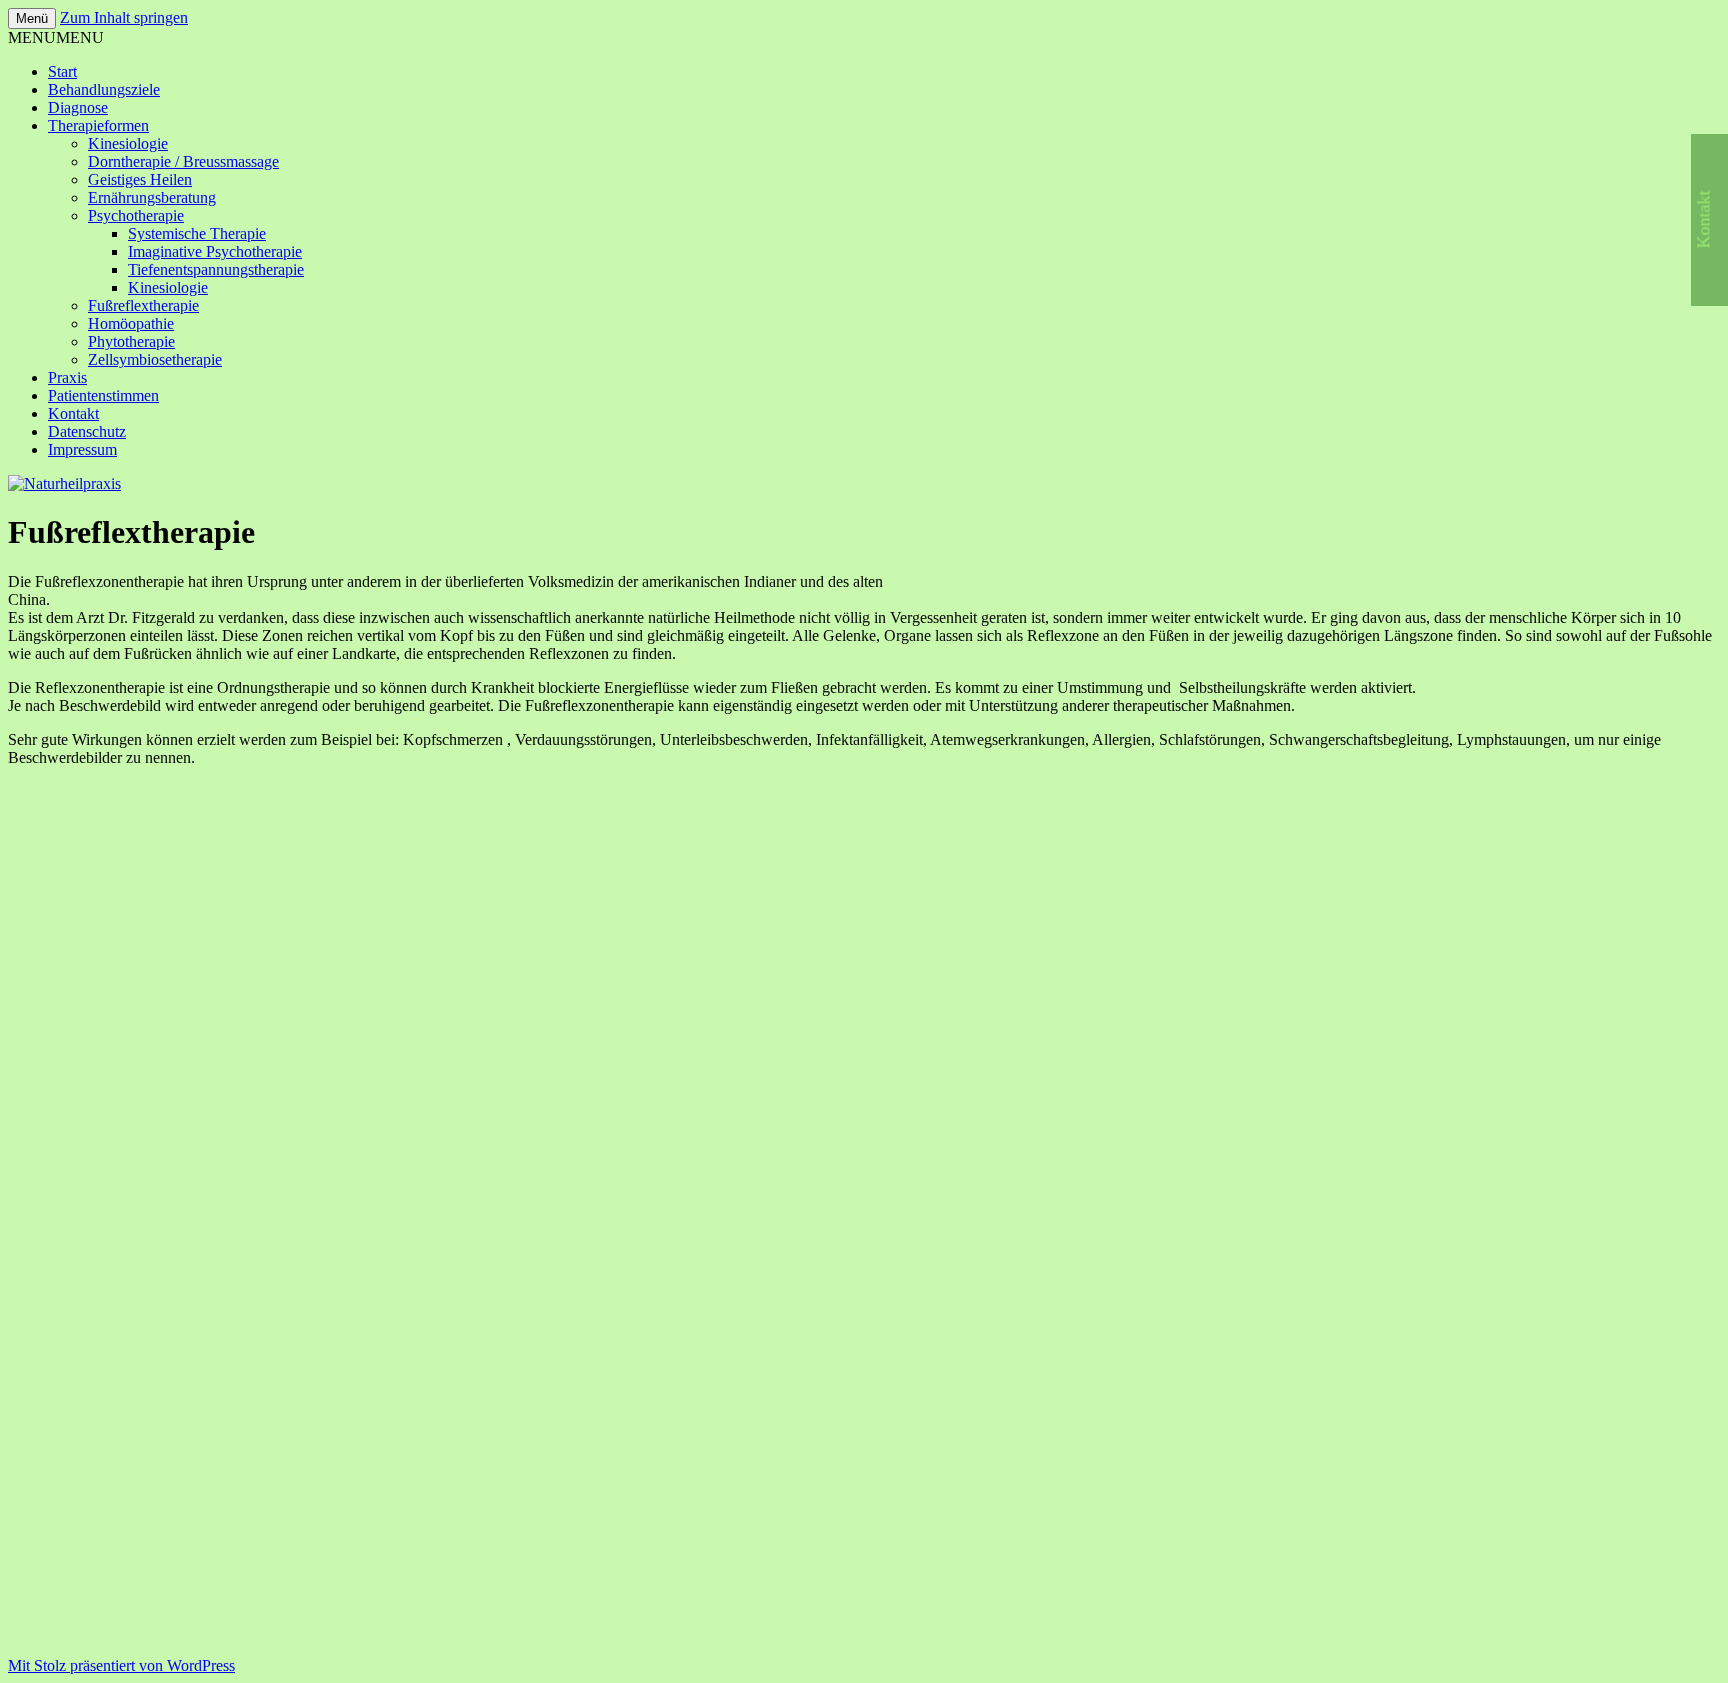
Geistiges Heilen (140, 179)
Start (62, 71)
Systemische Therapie (197, 233)
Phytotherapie (131, 341)
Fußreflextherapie (143, 305)
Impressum (82, 449)
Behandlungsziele (104, 89)
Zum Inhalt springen (124, 17)
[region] (864, 1220)
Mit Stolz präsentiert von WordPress (121, 1665)
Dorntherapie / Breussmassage (183, 161)
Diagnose (78, 107)
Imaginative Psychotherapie (215, 251)
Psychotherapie (136, 215)
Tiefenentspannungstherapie (216, 269)
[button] (56, 37)
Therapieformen (98, 125)
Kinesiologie (128, 143)
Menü (32, 18)
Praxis (67, 377)
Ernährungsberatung (152, 197)
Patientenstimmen (103, 395)
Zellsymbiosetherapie (155, 359)
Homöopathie (131, 323)
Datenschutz (87, 431)
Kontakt (73, 413)
